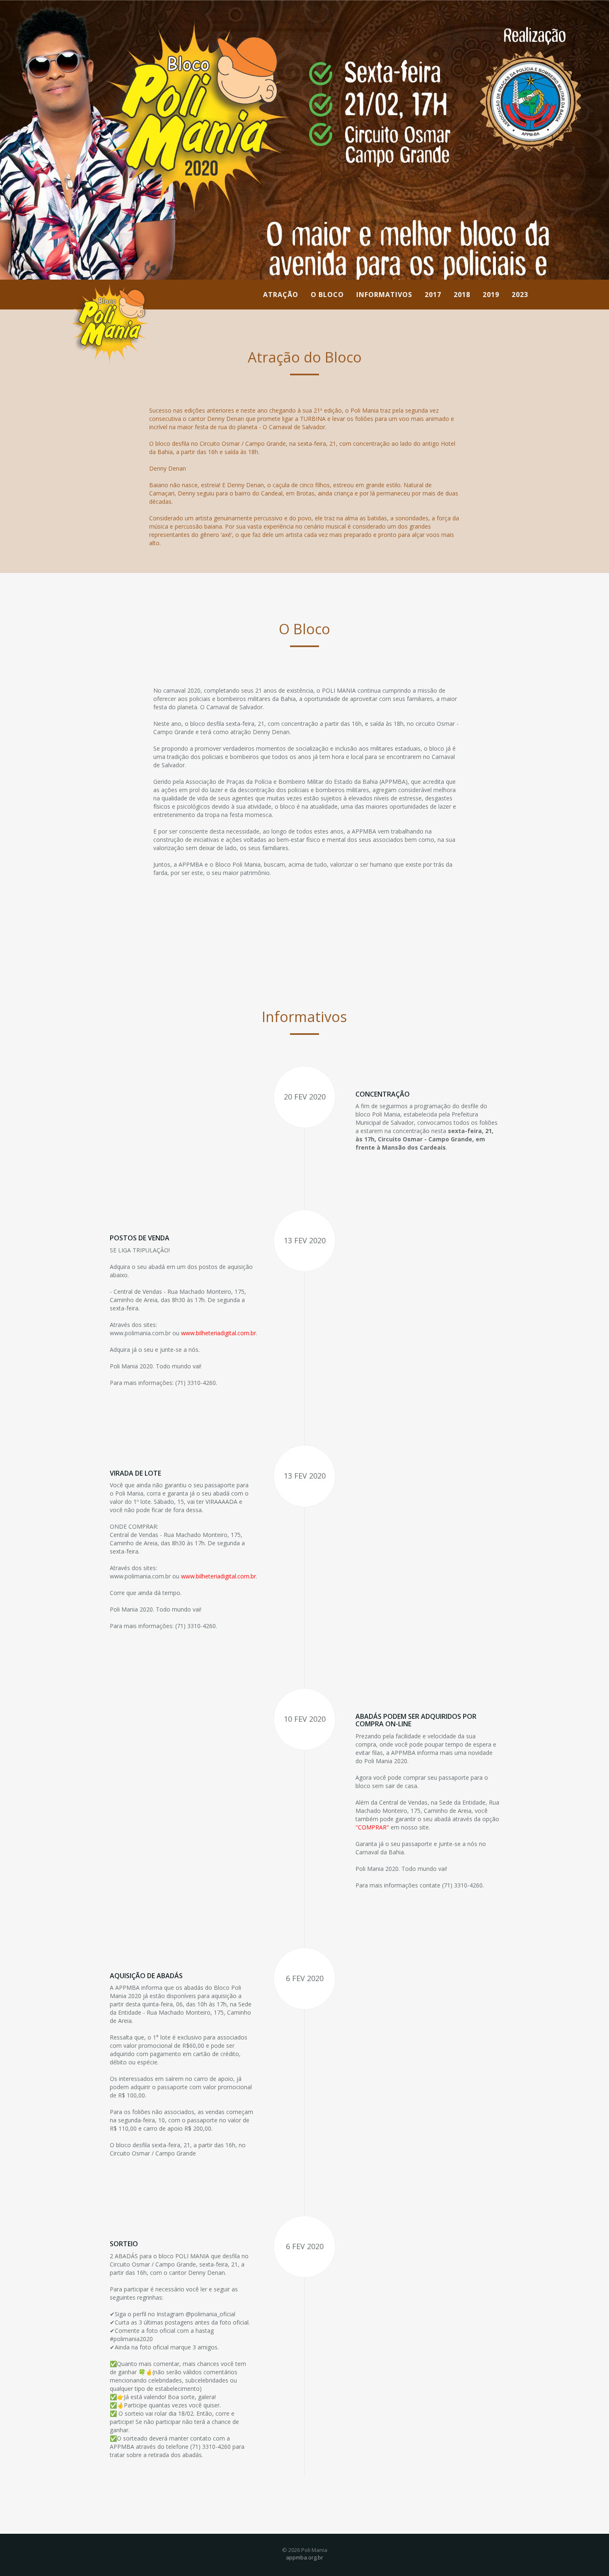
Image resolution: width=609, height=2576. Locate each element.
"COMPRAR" (372, 1827)
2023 (520, 295)
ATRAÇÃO (281, 295)
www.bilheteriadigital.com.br (219, 1333)
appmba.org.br (304, 2557)
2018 (462, 295)
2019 (491, 295)
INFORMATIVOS (384, 295)
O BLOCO (327, 295)
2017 (433, 295)
